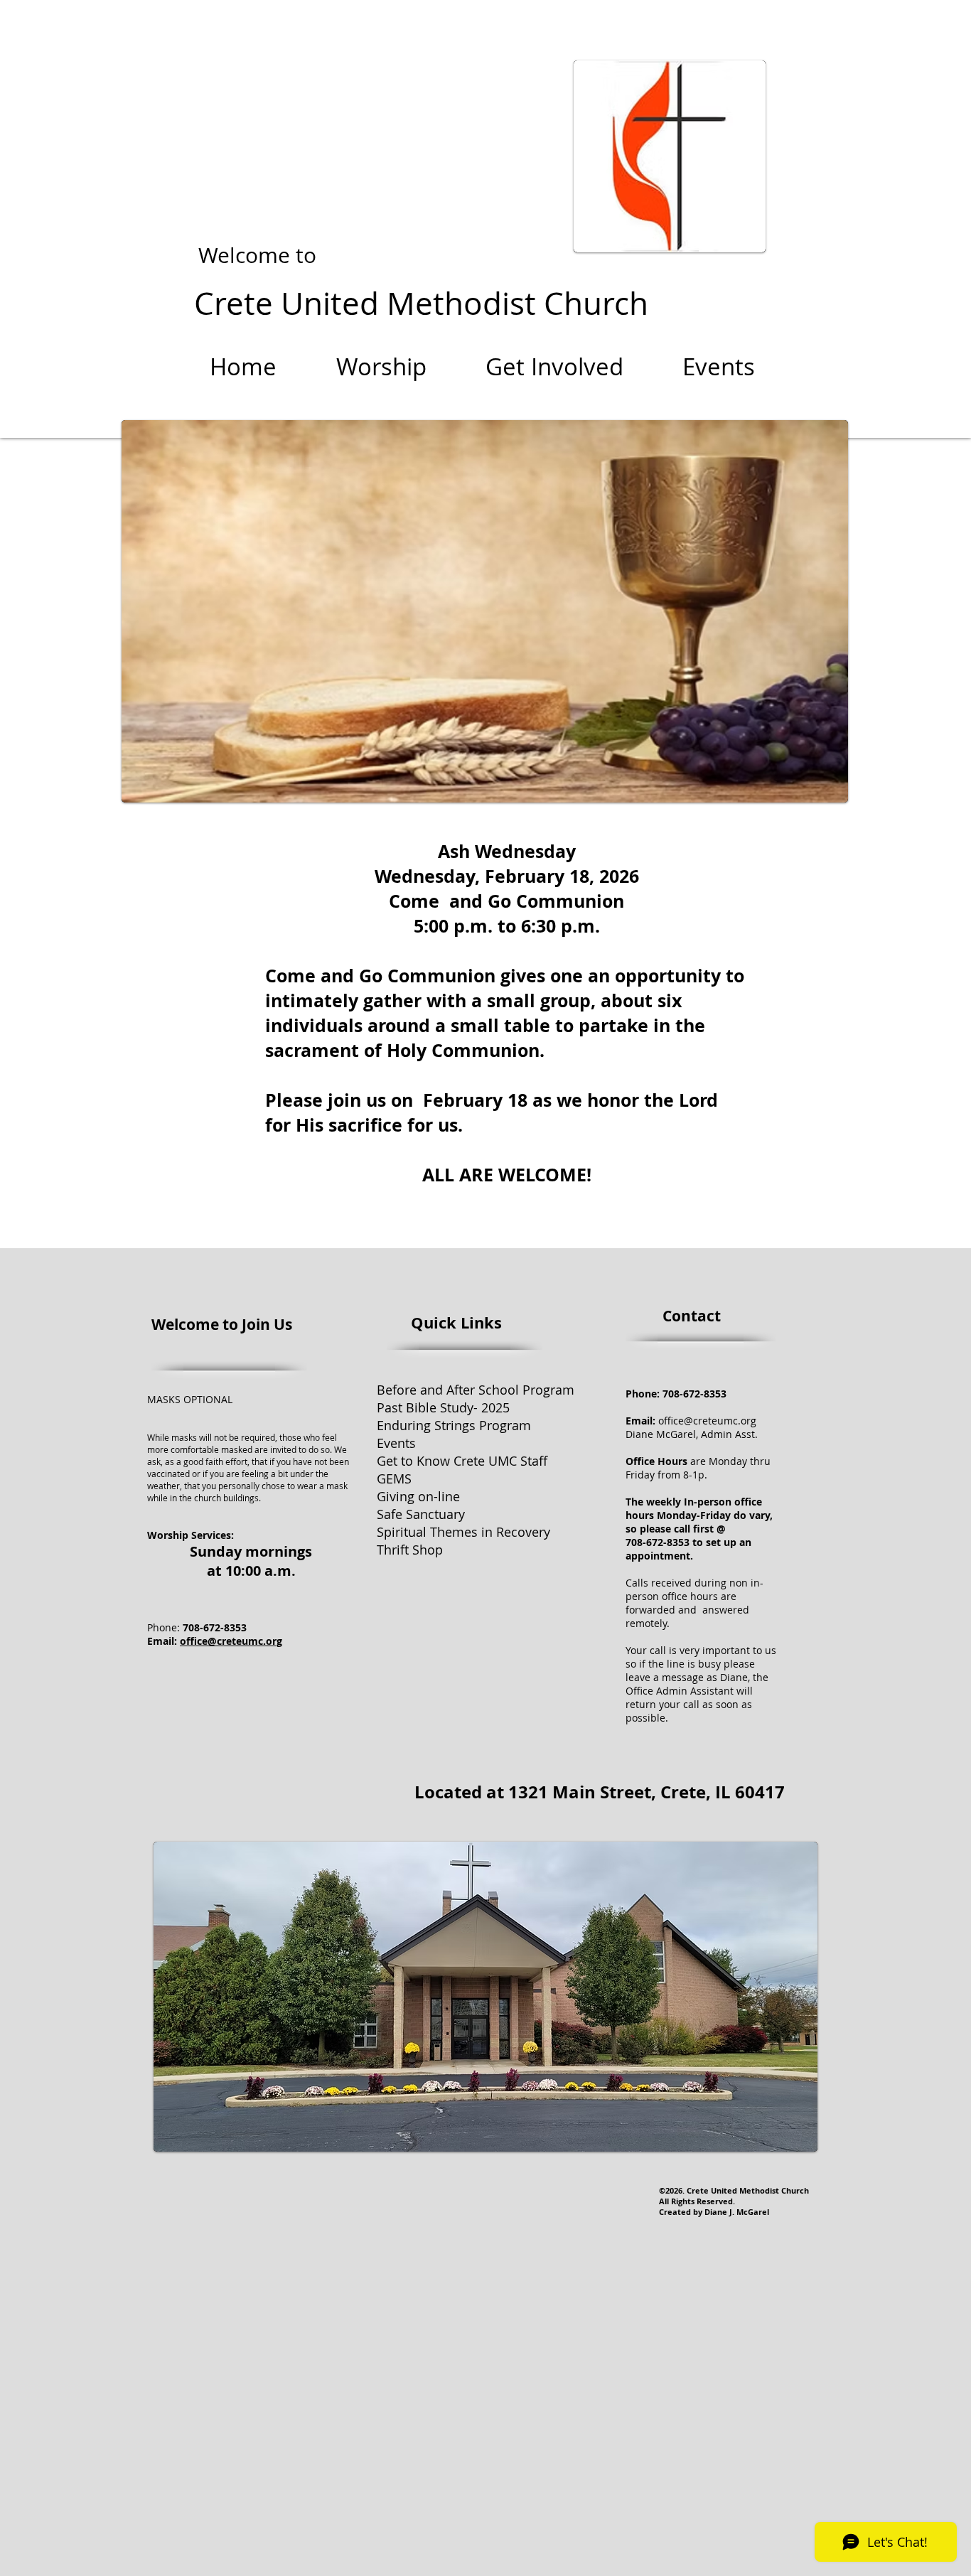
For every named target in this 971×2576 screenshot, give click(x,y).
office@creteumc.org (231, 1641)
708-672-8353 (693, 1394)
